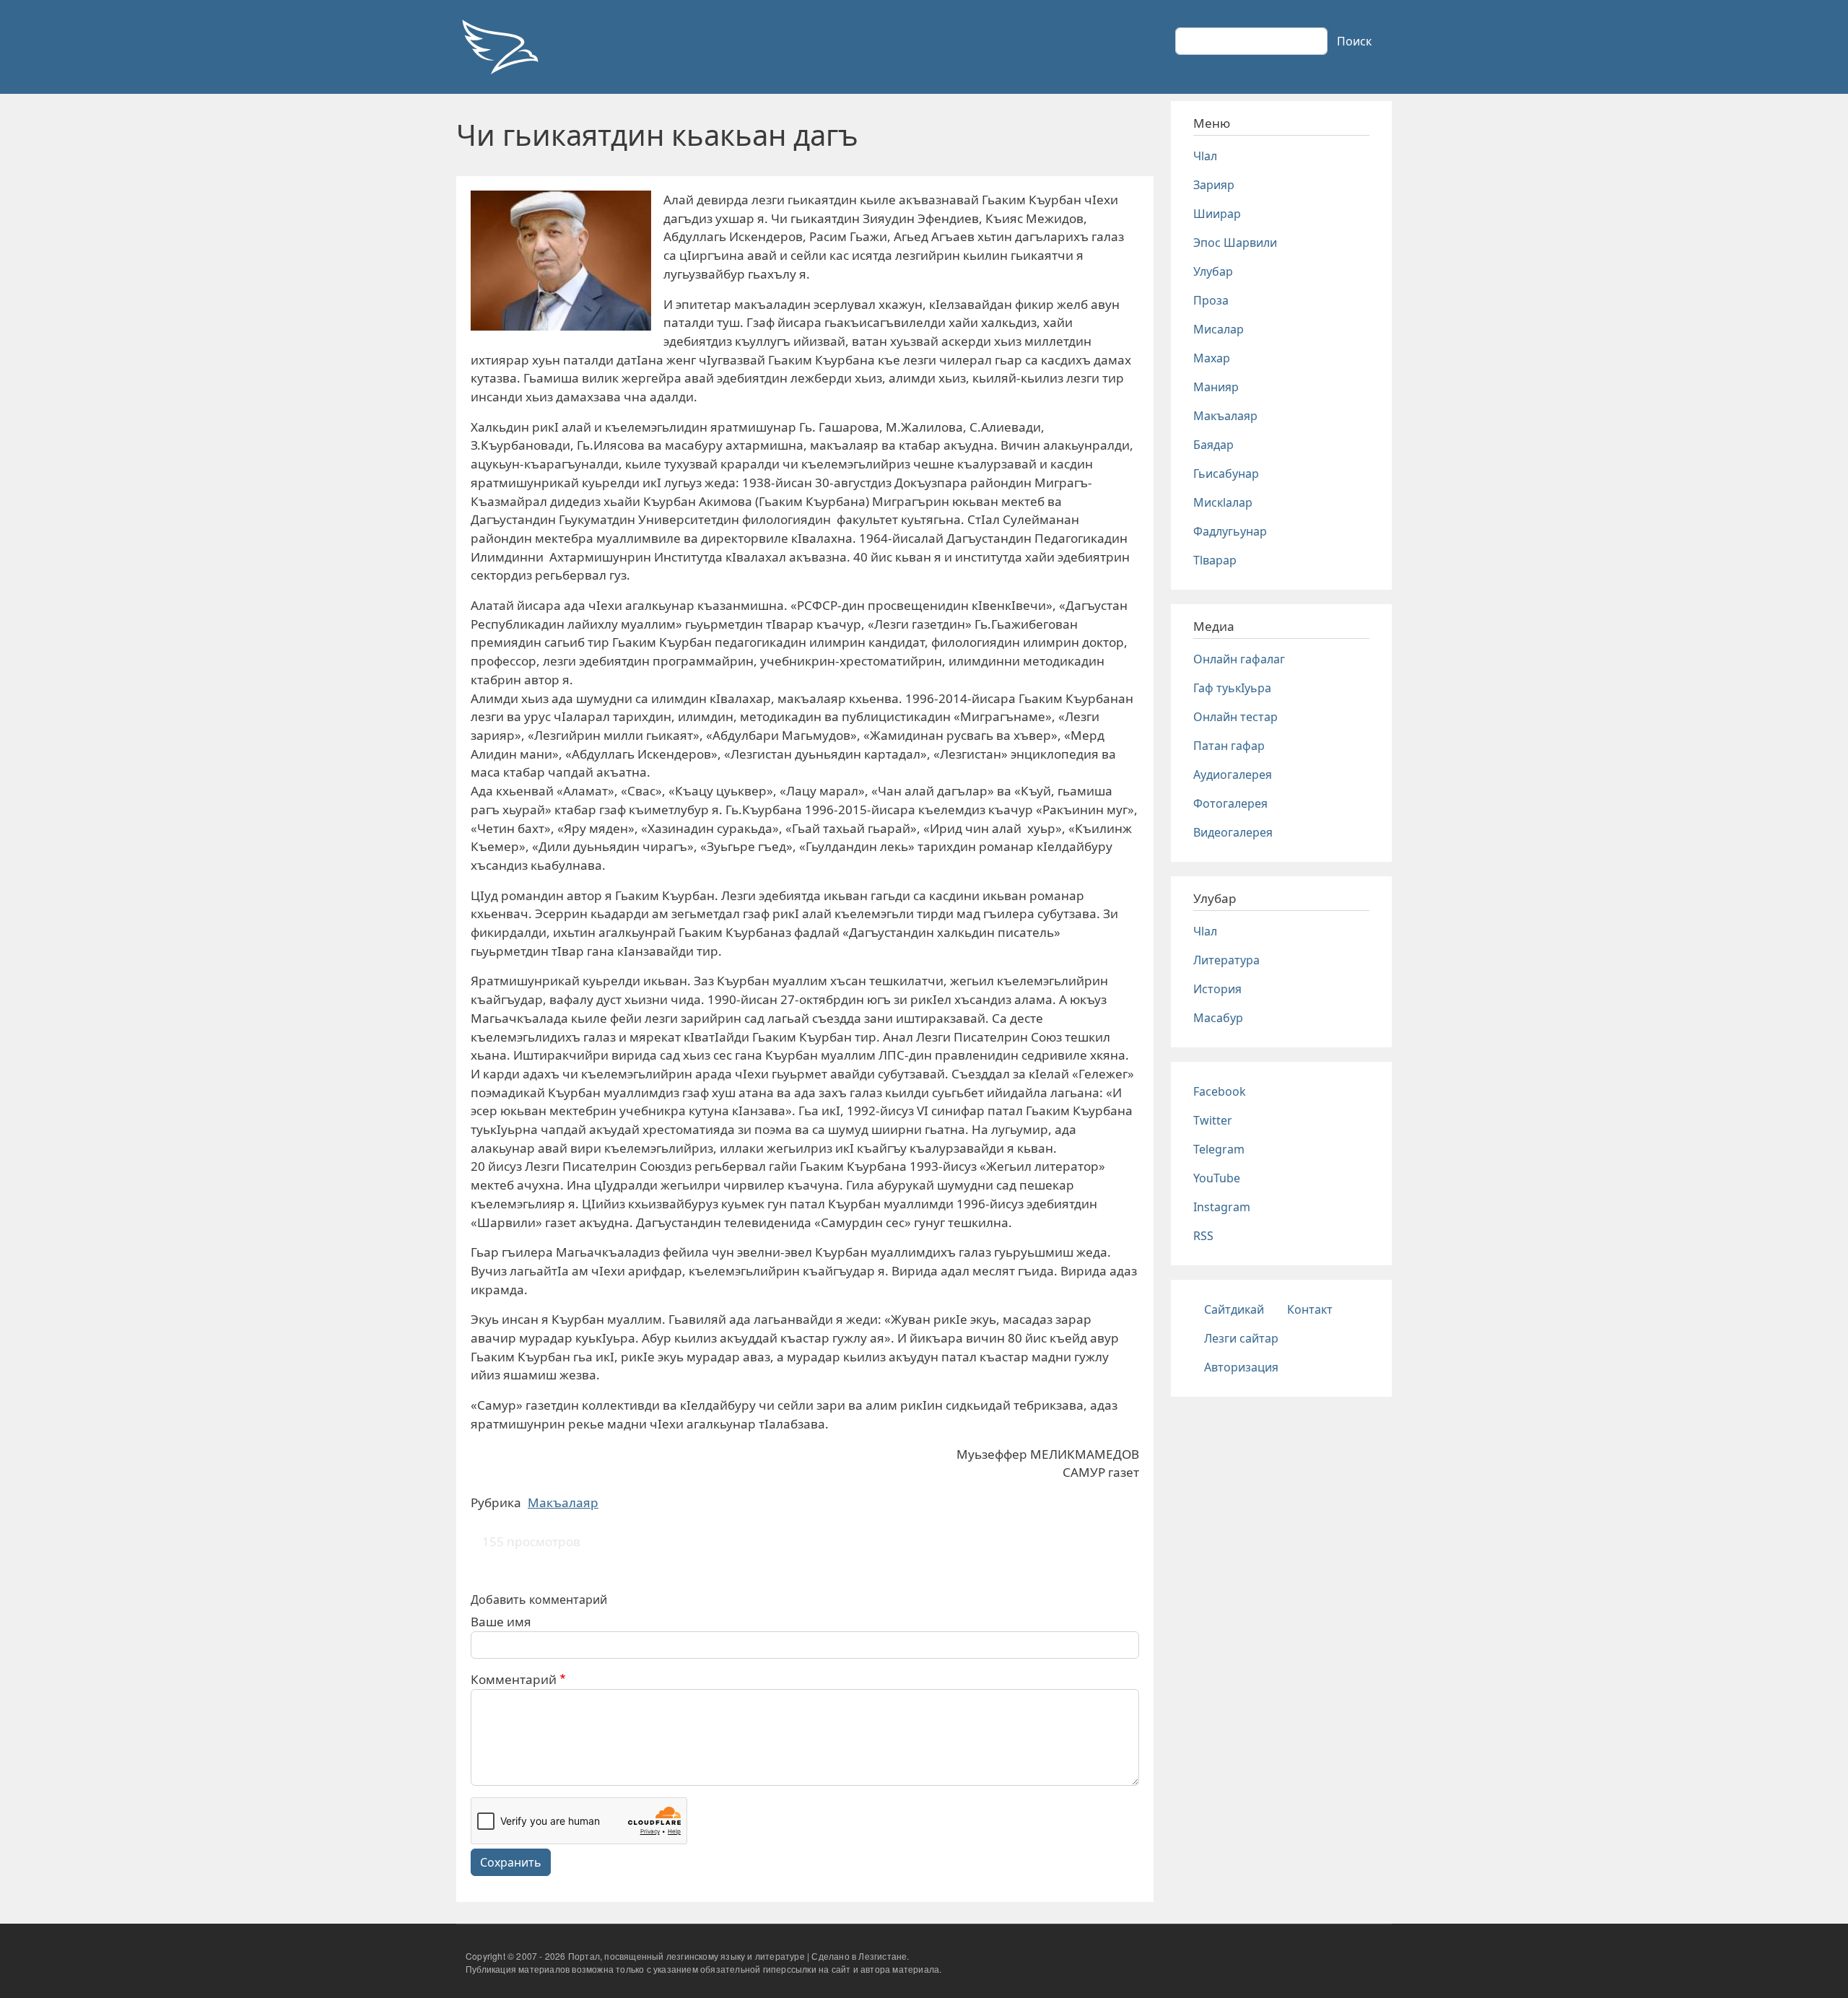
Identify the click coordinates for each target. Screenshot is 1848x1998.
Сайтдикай (1234, 1309)
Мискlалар (1223, 502)
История (1217, 989)
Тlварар (1215, 560)
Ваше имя (501, 1622)
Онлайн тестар (1235, 717)
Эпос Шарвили (1235, 243)
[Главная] (500, 47)
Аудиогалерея (1233, 775)
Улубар (1213, 271)
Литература (1226, 960)
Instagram (1222, 1207)
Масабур (1218, 1018)
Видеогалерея (1233, 832)
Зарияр (1214, 185)
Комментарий (514, 1679)
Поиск (1354, 41)
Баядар (1213, 445)
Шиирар (1217, 214)
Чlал (1205, 156)
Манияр (1216, 387)
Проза (1211, 300)
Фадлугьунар (1230, 531)
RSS (1203, 1236)
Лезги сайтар (1241, 1338)
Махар (1212, 358)
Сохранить (511, 1862)
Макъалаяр (563, 1502)
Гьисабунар (1226, 474)
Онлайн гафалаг (1239, 659)
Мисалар (1219, 329)
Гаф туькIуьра (1232, 688)
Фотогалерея (1230, 803)
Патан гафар (1229, 746)
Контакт (1310, 1309)
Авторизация (1241, 1367)
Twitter (1213, 1120)
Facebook (1220, 1091)
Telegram (1219, 1149)
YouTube (1217, 1178)
